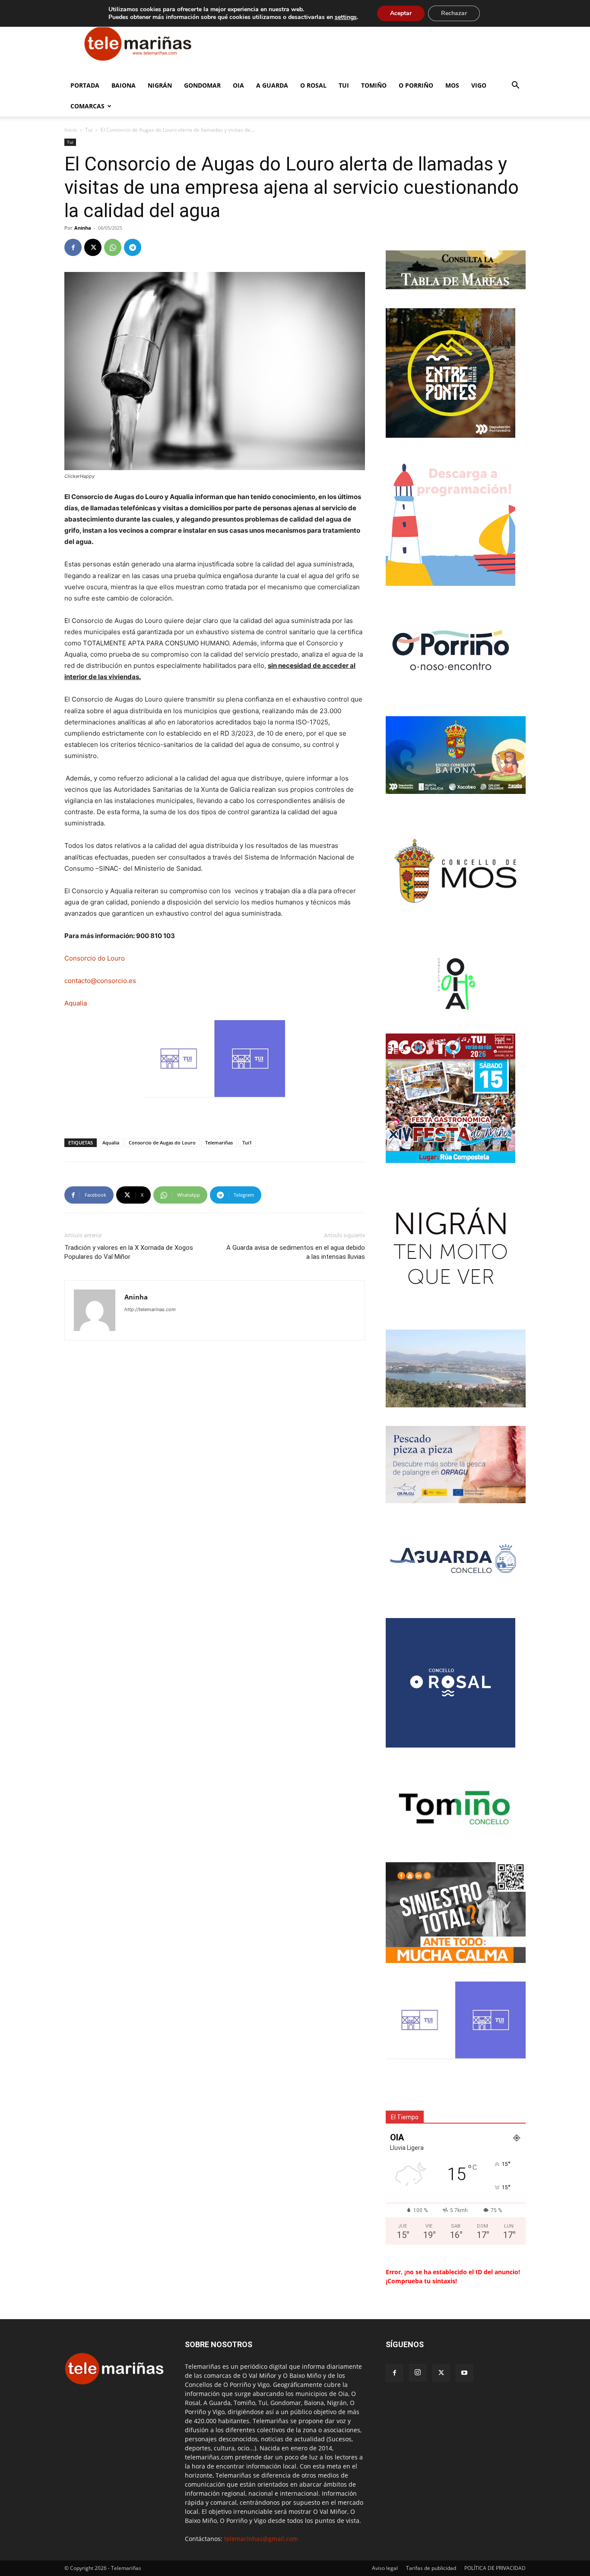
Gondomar (202, 85)
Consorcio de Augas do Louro (162, 1143)
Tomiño (374, 85)
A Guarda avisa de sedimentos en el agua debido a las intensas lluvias (296, 1252)
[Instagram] (418, 2373)
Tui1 (247, 1143)
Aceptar (401, 13)
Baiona (124, 85)
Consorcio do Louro (95, 958)
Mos (452, 85)
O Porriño (416, 85)
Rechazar (454, 13)
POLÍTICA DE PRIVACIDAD (495, 2568)
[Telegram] (133, 247)
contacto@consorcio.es (100, 981)
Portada (85, 85)
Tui (344, 85)
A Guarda (272, 85)
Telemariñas (219, 1143)
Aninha (83, 228)
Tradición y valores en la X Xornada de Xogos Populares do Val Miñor (129, 1252)
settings (346, 17)
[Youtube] (464, 2373)
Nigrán (160, 85)
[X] (93, 247)
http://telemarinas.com (150, 1309)
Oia (238, 85)
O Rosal (313, 85)
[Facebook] (73, 247)
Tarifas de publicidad (431, 2568)
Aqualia (76, 1003)
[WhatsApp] (113, 247)
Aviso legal (385, 2568)
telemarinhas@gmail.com (261, 2539)
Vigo (479, 85)
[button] (515, 86)
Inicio (71, 130)
